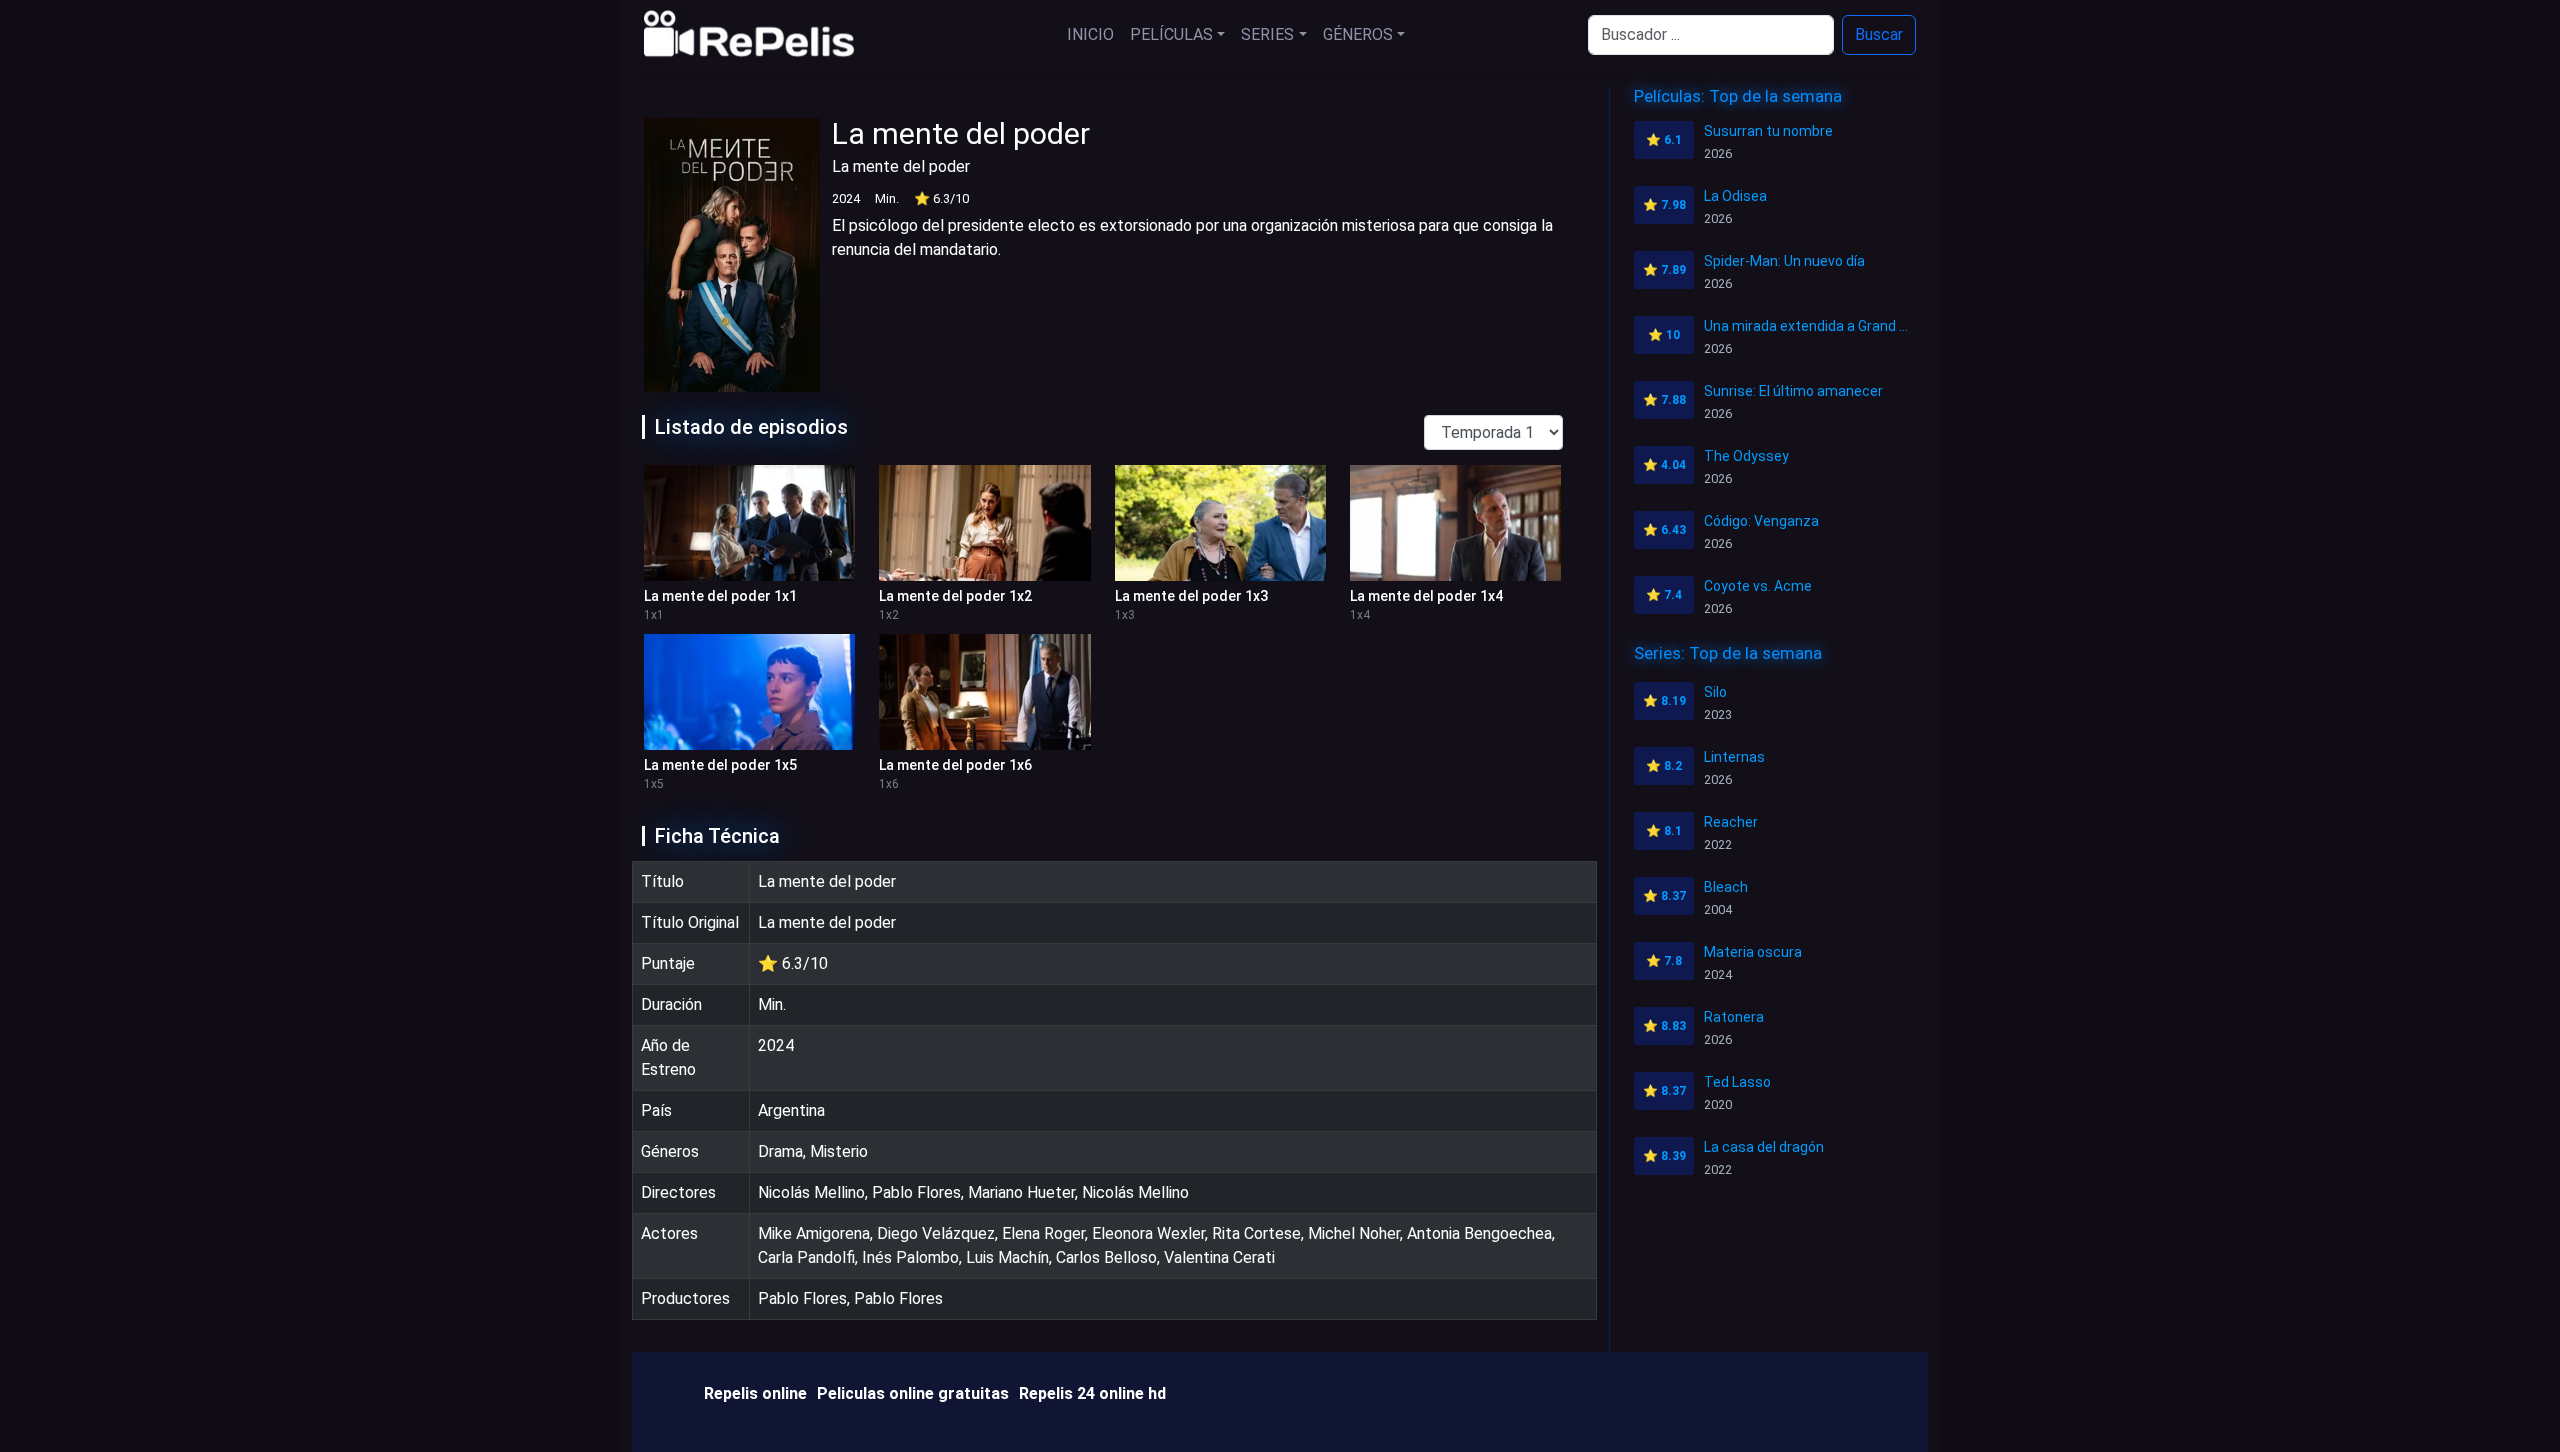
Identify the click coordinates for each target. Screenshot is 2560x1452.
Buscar (1879, 34)
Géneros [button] (1358, 34)
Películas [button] (1171, 34)
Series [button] (1267, 34)
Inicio (1090, 34)
